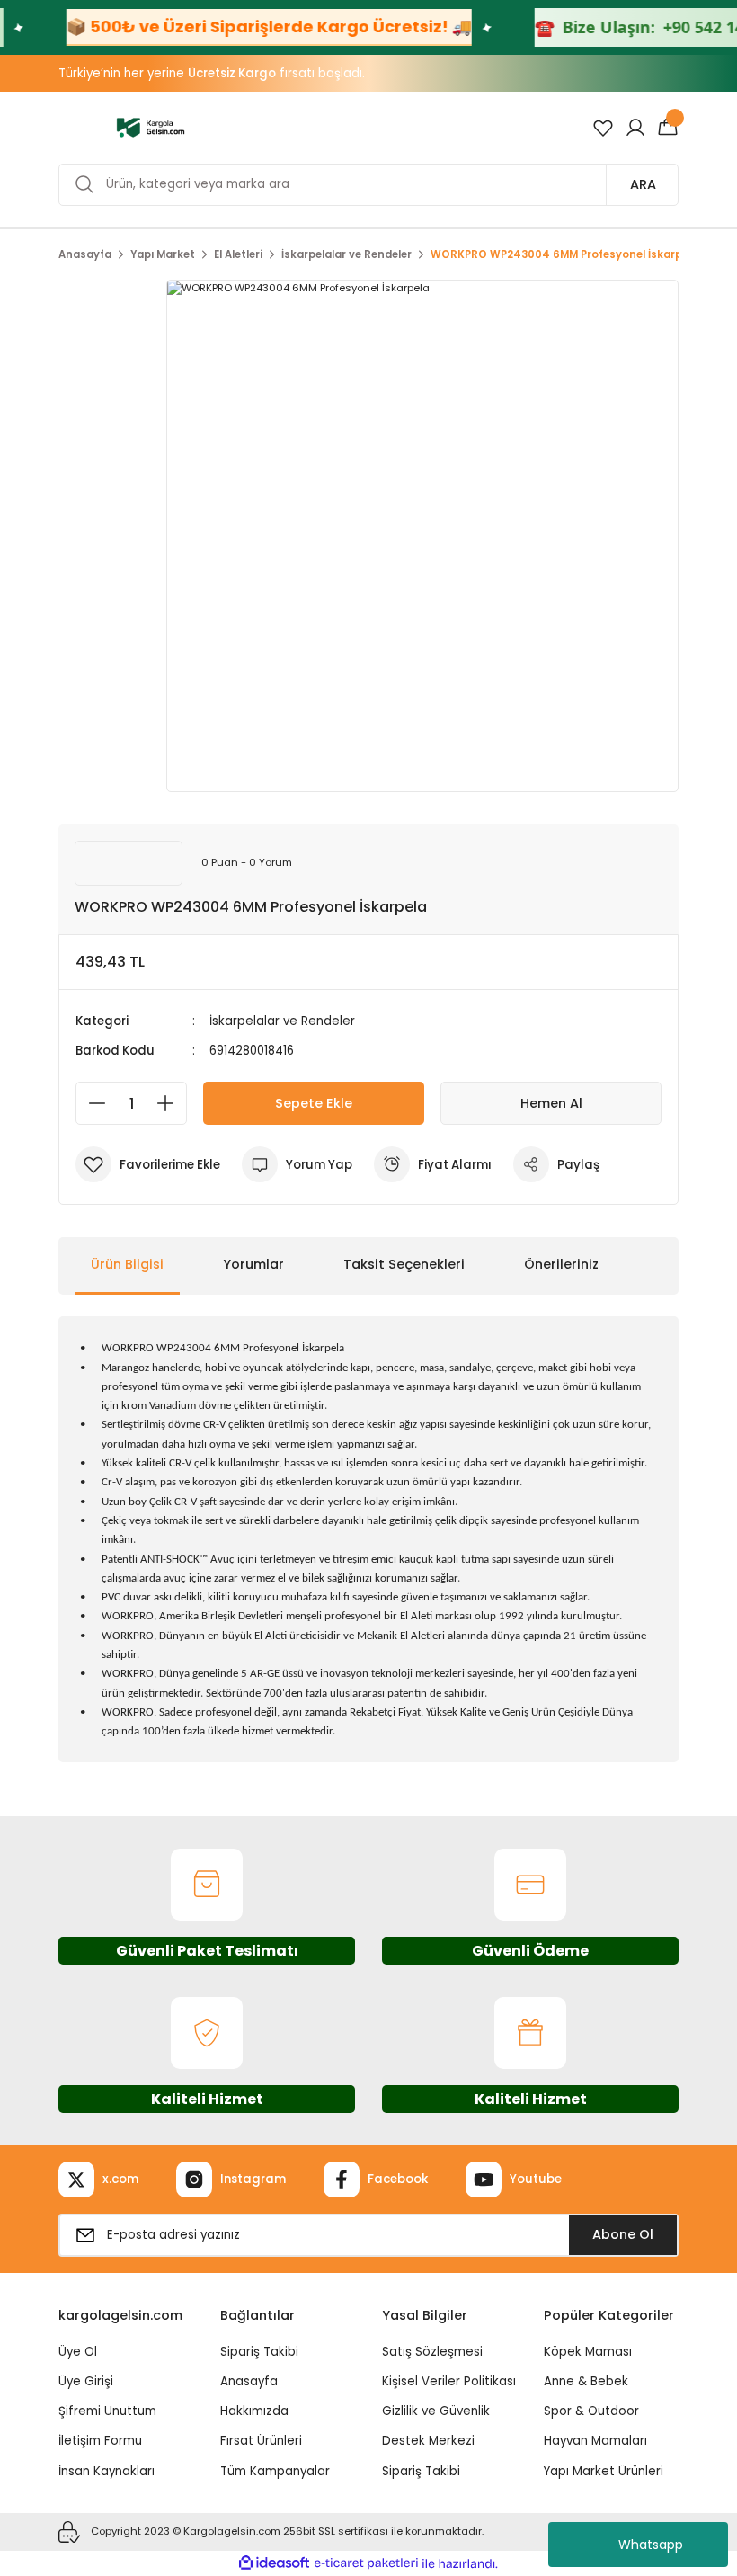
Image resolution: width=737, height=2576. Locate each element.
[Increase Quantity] (171, 1103)
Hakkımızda (254, 2411)
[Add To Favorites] (148, 1164)
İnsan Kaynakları (107, 2471)
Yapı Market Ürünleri (604, 2471)
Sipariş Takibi (259, 2352)
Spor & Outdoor (591, 2411)
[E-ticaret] (366, 2563)
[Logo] (151, 127)
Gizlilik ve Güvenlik (436, 2411)
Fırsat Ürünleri (261, 2441)
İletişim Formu (100, 2441)
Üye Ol (78, 2352)
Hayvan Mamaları (595, 2441)
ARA (643, 184)
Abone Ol (623, 2234)
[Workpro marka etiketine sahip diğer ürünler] (129, 863)
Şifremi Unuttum (107, 2411)
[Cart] (668, 128)
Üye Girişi (86, 2381)
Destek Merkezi (428, 2441)
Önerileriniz (561, 1264)
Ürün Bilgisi (127, 1264)
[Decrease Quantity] (92, 1103)
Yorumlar (253, 1264)
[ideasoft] (274, 2563)
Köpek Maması (588, 2352)
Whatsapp (651, 2545)
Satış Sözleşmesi (432, 2352)
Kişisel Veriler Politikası (449, 2381)
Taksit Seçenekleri (404, 1264)
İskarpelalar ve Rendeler (282, 1021)
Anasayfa (249, 2381)
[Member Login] (635, 128)
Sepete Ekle (314, 1103)
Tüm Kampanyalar (275, 2471)
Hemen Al (551, 1103)
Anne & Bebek (586, 2381)
